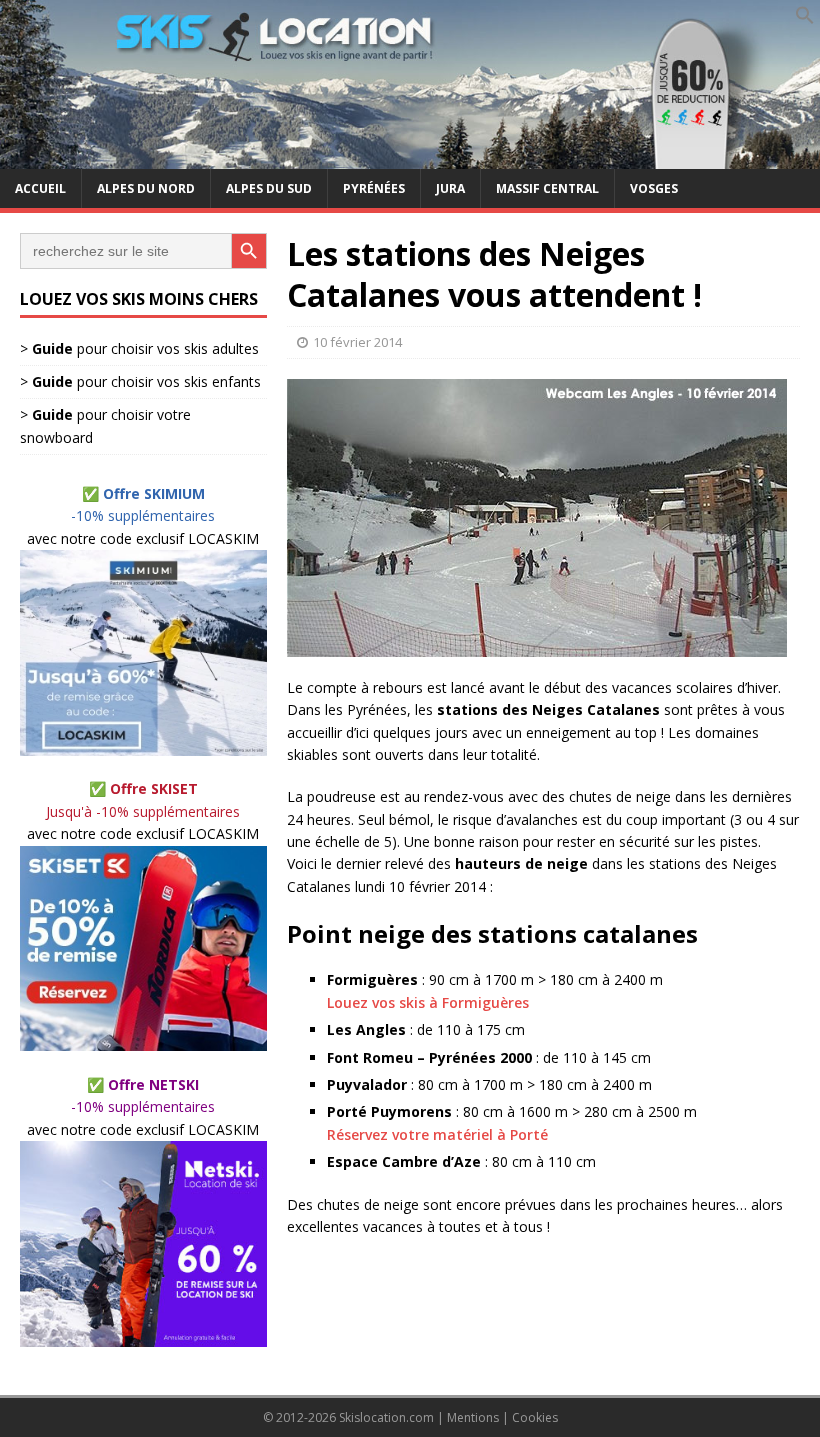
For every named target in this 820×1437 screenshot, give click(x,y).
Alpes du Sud (269, 188)
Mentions (473, 1417)
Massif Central (547, 188)
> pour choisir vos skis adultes (139, 348)
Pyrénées (374, 188)
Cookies (535, 1417)
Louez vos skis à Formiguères (428, 1002)
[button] (805, 19)
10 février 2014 (357, 342)
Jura (450, 188)
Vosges (654, 188)
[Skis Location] (410, 156)
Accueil (40, 188)
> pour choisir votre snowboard (105, 425)
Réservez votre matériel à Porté (437, 1134)
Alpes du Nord (146, 188)
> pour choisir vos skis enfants (140, 381)
